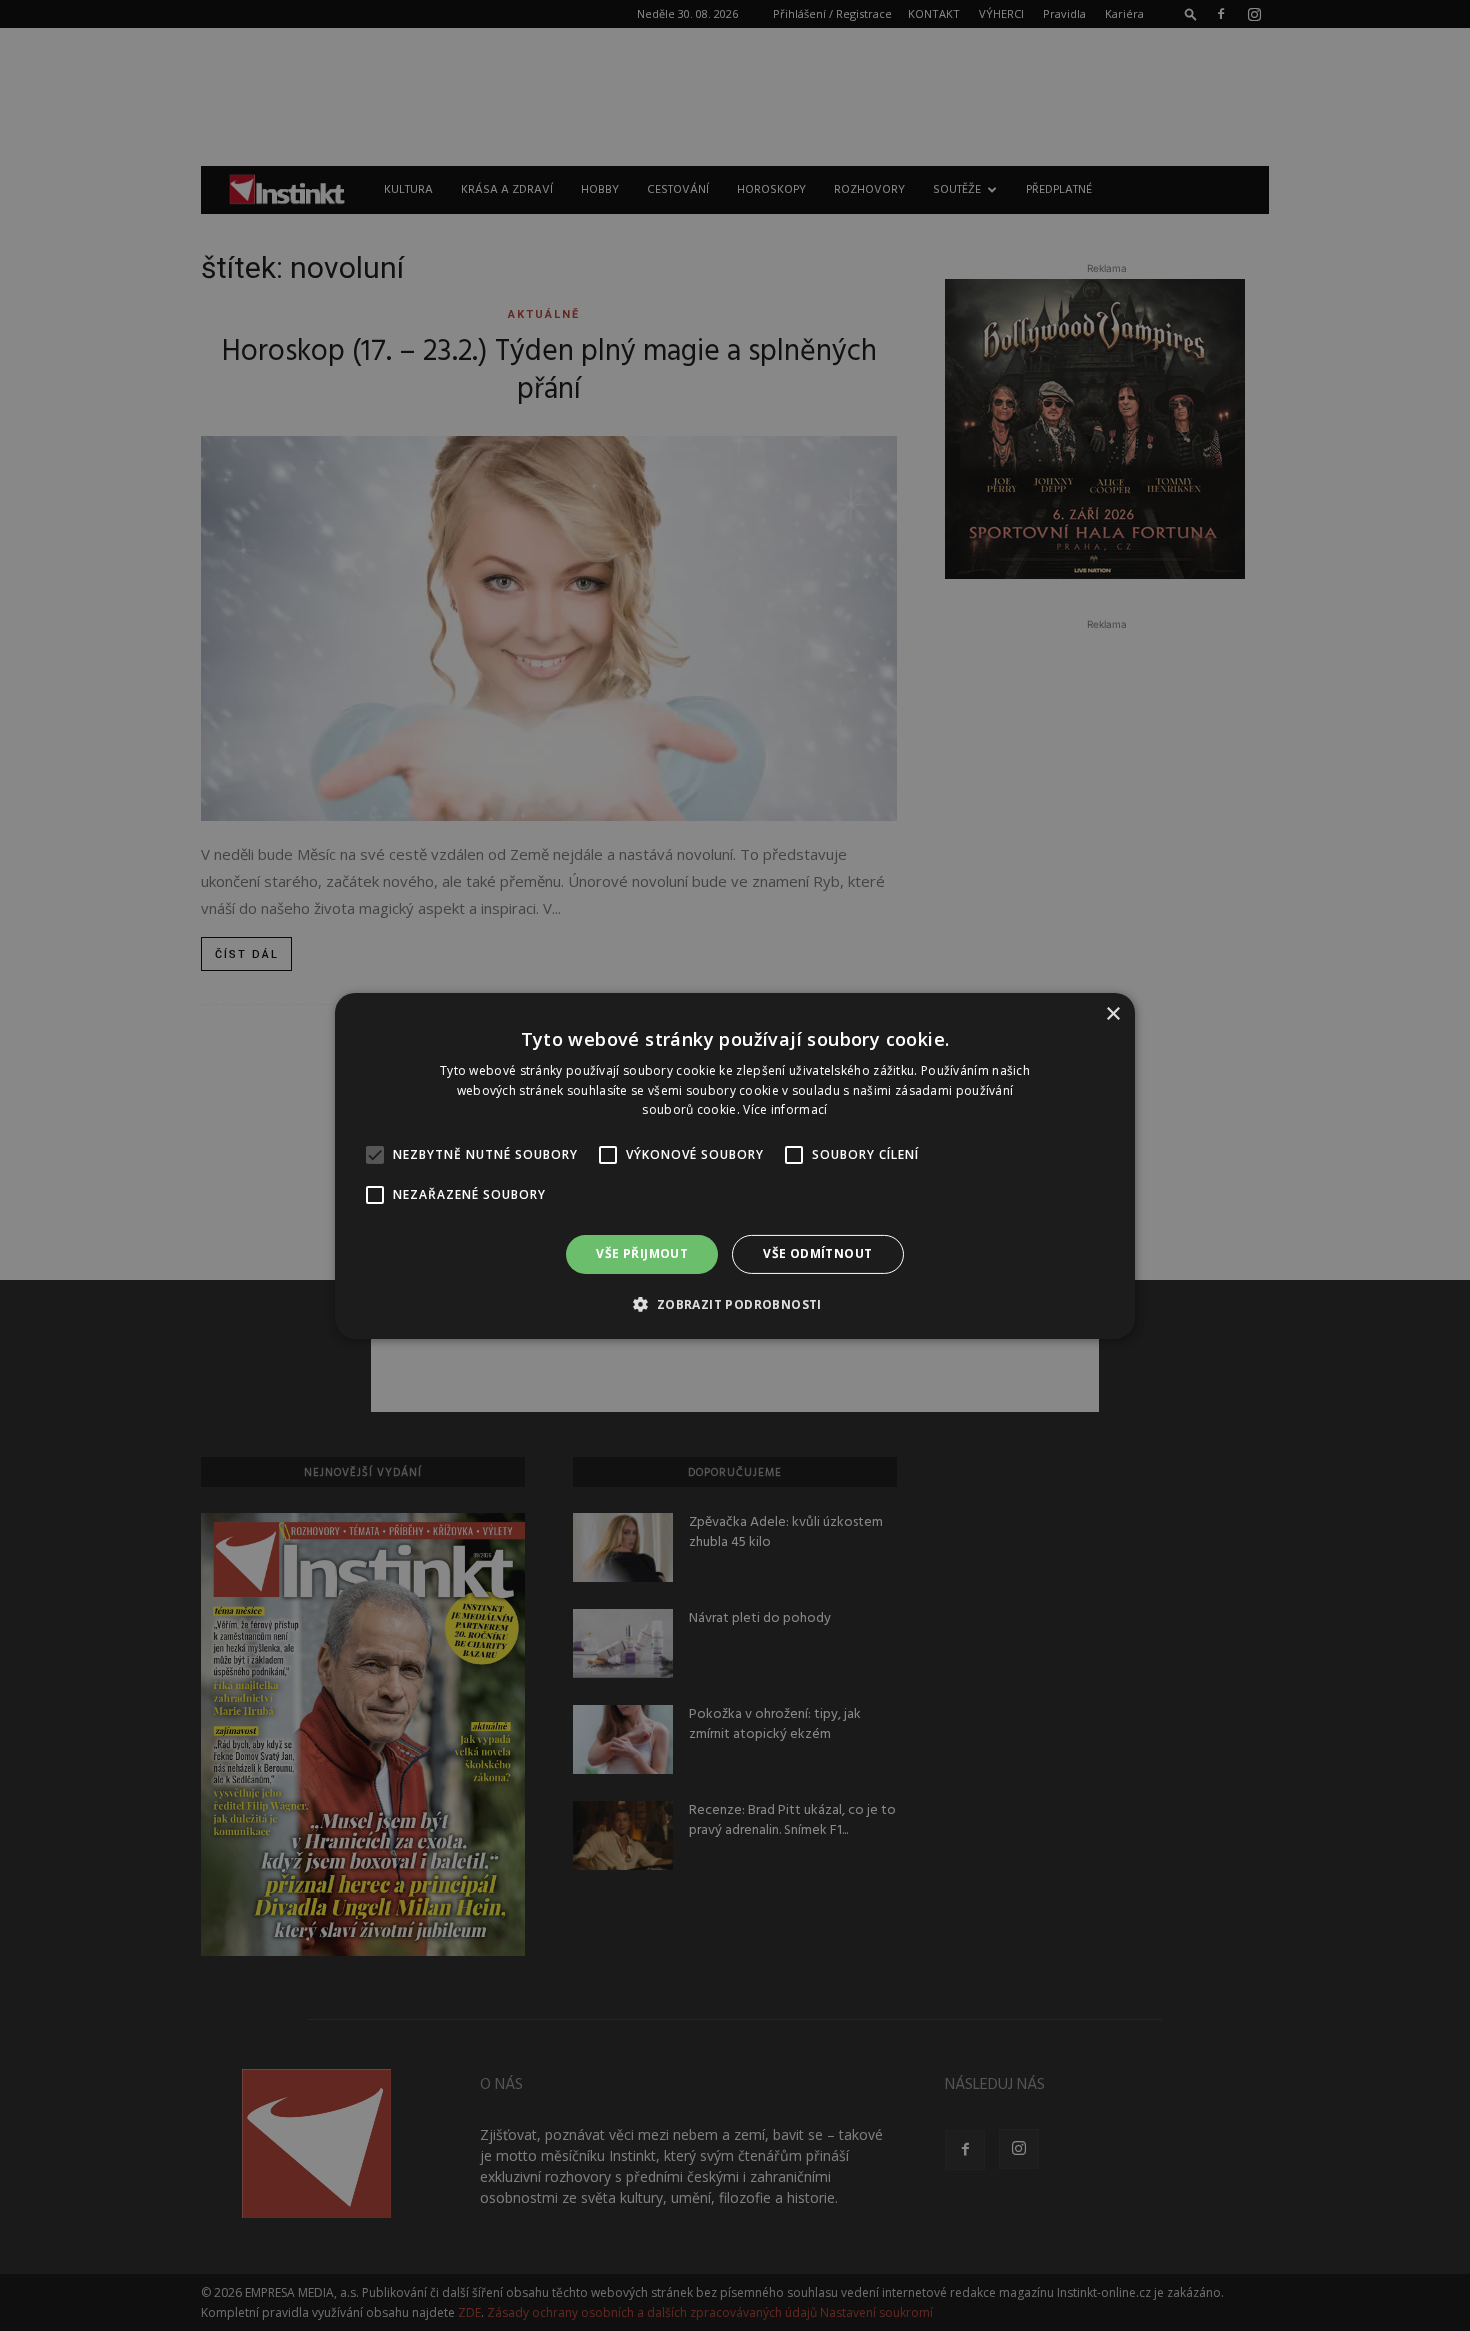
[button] (734, 1304)
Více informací (785, 1109)
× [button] (1112, 1013)
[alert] (735, 1165)
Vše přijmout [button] (642, 1253)
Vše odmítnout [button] (817, 1253)
